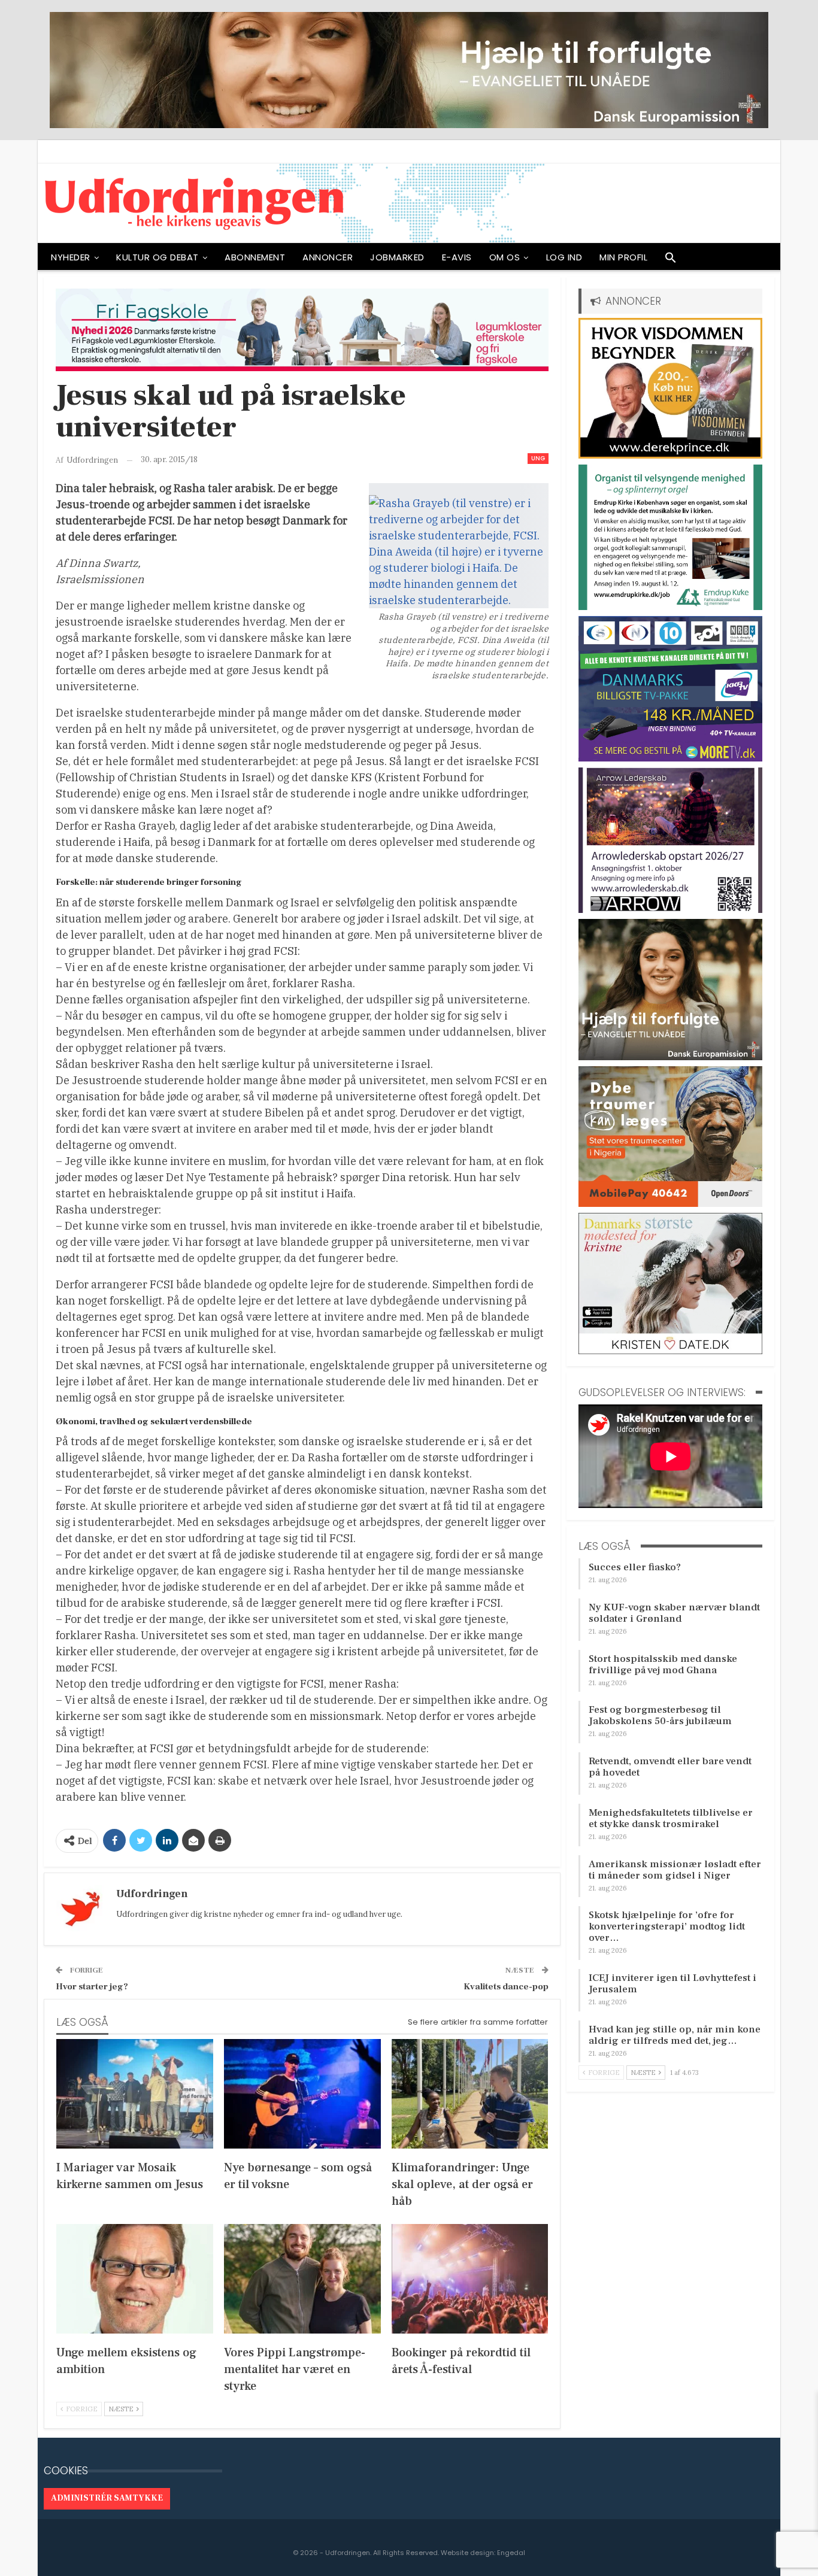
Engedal (511, 2553)
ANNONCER (328, 257)
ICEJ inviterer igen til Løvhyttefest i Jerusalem (672, 1984)
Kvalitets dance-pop (506, 1987)
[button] (671, 260)
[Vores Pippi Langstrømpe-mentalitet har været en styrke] (302, 2279)
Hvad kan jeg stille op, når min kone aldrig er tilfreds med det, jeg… (675, 2035)
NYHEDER (71, 257)
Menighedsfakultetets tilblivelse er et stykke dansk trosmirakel (671, 1818)
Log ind (564, 257)
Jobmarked (397, 257)
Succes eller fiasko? (635, 1567)
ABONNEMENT (255, 257)
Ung (538, 458)
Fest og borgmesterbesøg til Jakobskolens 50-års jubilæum (660, 1715)
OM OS (505, 257)
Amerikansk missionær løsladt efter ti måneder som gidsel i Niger (675, 1870)
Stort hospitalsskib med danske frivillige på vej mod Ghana (663, 1665)
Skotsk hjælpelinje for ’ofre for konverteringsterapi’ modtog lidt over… (667, 1926)
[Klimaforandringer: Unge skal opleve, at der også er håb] (470, 2094)
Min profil (623, 257)
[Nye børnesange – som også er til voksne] (302, 2094)
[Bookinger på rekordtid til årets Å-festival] (470, 2279)
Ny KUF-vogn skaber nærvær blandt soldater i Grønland (674, 1613)
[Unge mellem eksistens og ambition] (135, 2279)
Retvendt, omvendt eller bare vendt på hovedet (670, 1767)
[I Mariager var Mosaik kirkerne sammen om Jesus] (135, 2094)
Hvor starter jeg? (92, 1987)
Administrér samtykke (107, 2498)
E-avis (457, 257)
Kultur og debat (157, 257)
